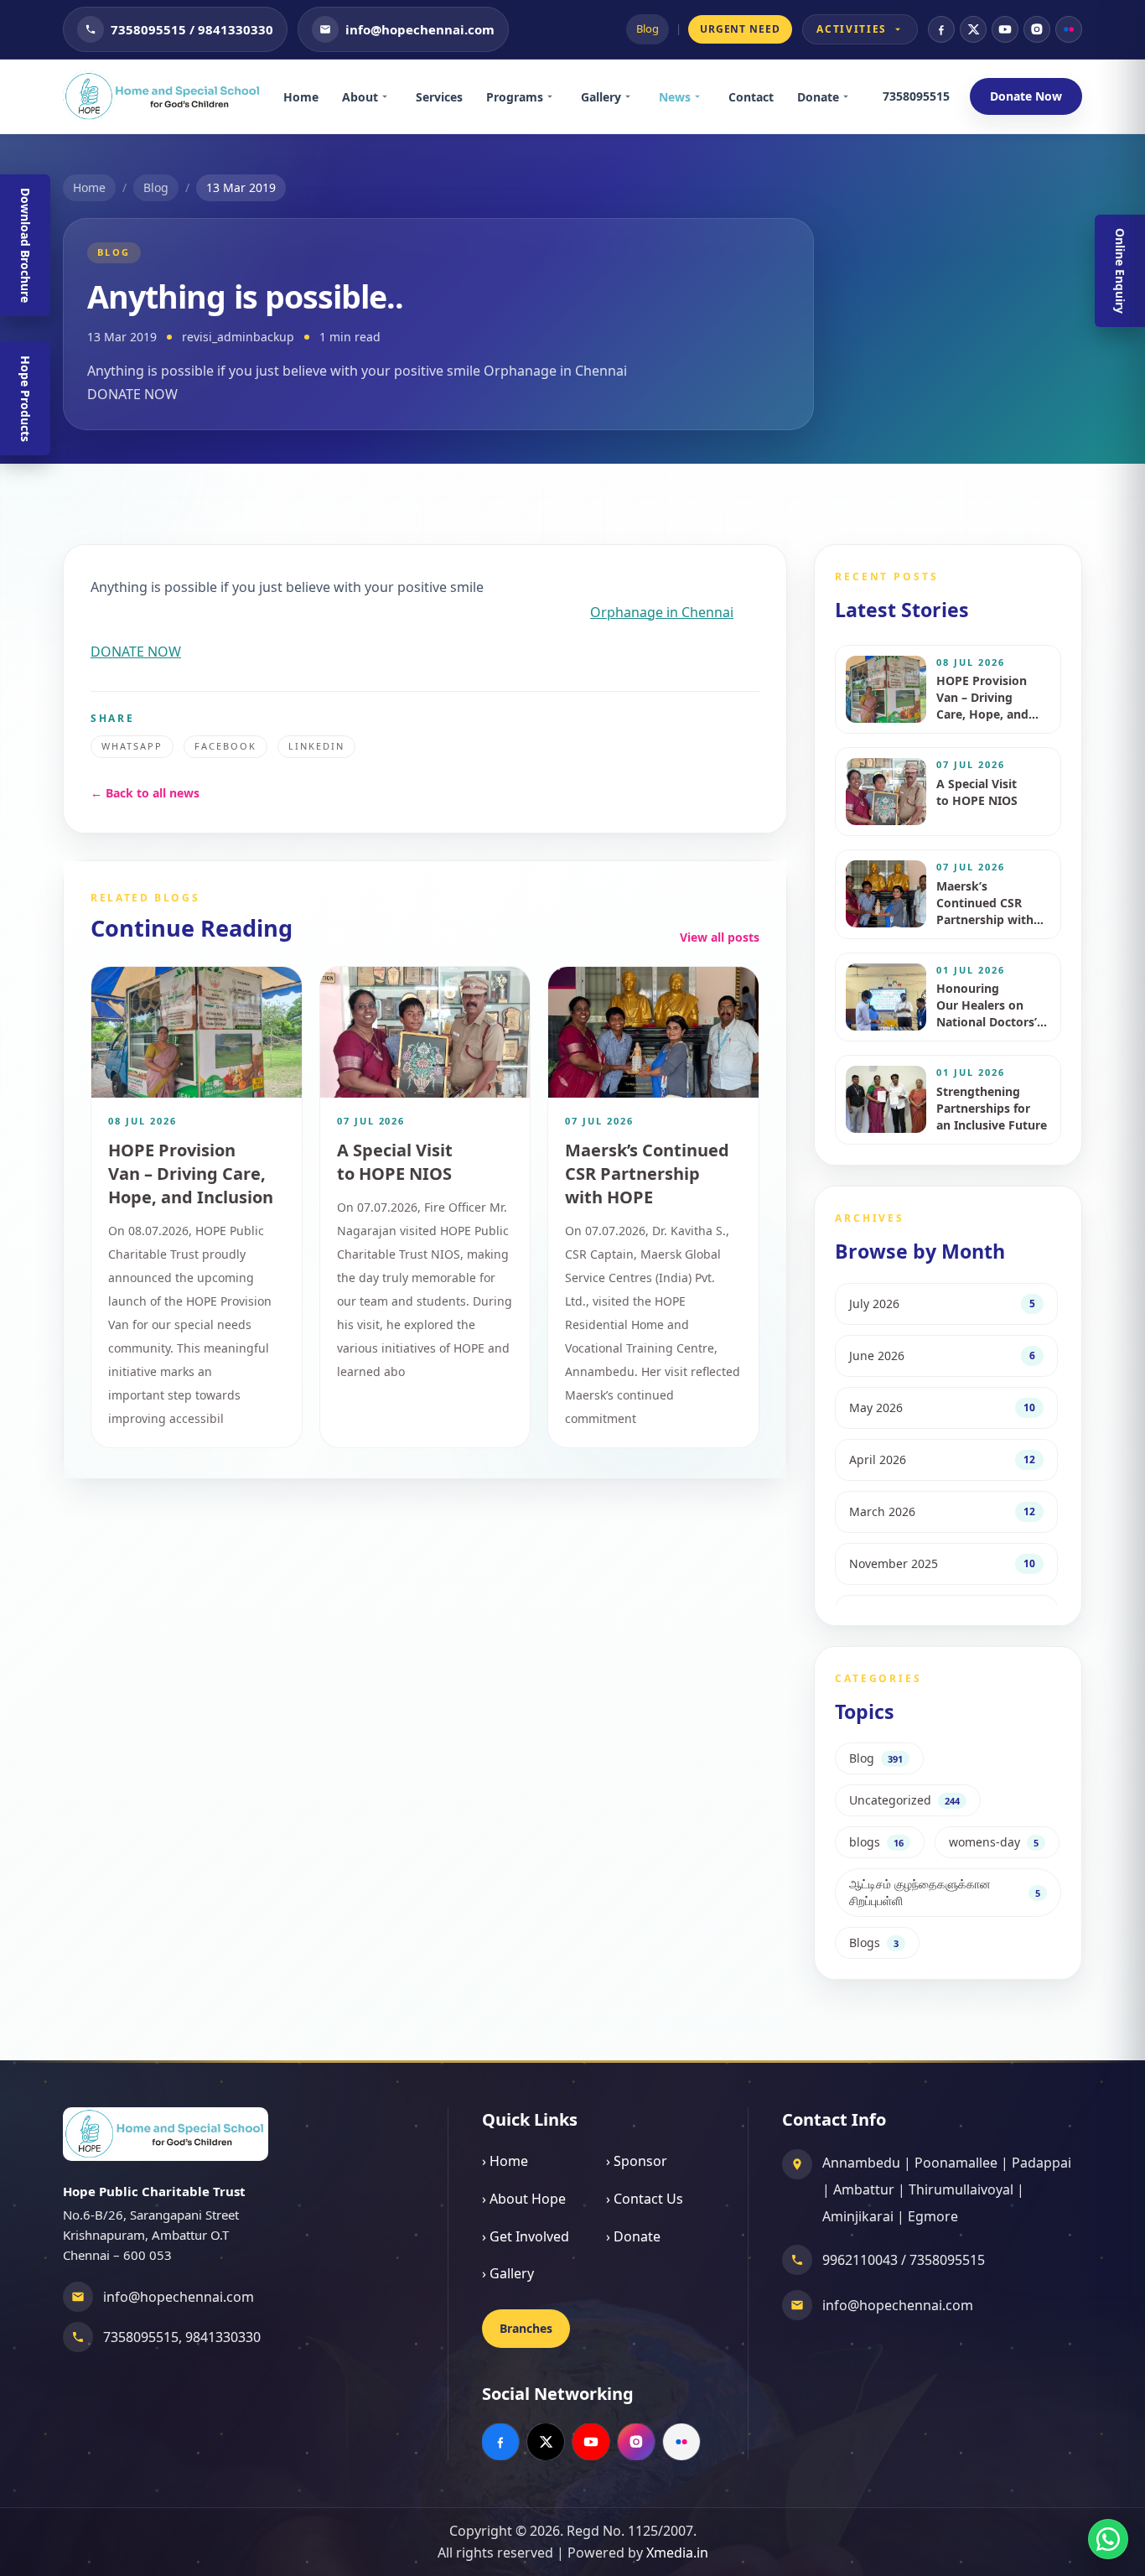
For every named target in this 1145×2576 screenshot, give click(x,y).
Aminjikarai (858, 2216)
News (675, 97)
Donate (818, 97)
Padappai (1041, 2163)
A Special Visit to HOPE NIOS (395, 1162)
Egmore (933, 2216)
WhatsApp (132, 746)
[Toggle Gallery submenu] (634, 96)
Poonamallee (956, 2163)
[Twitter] (973, 29)
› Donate (633, 2236)
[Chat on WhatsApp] (1108, 2539)
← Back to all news (145, 793)
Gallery (601, 97)
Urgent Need (741, 29)
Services (439, 97)
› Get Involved (526, 2236)
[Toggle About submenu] (391, 96)
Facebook (225, 746)
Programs (515, 97)
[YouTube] (1005, 29)
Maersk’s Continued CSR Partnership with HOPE (647, 1174)
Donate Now (1026, 96)
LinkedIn (316, 746)
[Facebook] (941, 29)
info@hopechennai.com (179, 2297)
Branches (526, 2328)
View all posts (720, 937)
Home (301, 97)
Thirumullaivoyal (961, 2189)
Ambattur (864, 2189)
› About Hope (524, 2199)
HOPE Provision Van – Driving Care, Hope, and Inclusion (191, 1174)
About (360, 97)
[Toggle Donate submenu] (852, 96)
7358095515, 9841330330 (182, 2337)
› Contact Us (645, 2199)
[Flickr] (1069, 29)
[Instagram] (1037, 29)
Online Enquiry (1120, 271)
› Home (505, 2161)
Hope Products (26, 399)
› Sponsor (637, 2161)
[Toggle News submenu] (703, 96)
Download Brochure (26, 245)
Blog (648, 29)
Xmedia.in (677, 2553)
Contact (751, 97)
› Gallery (508, 2273)
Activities (852, 29)
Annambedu (861, 2163)
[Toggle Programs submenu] (556, 96)
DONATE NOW (136, 652)
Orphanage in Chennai (662, 612)
